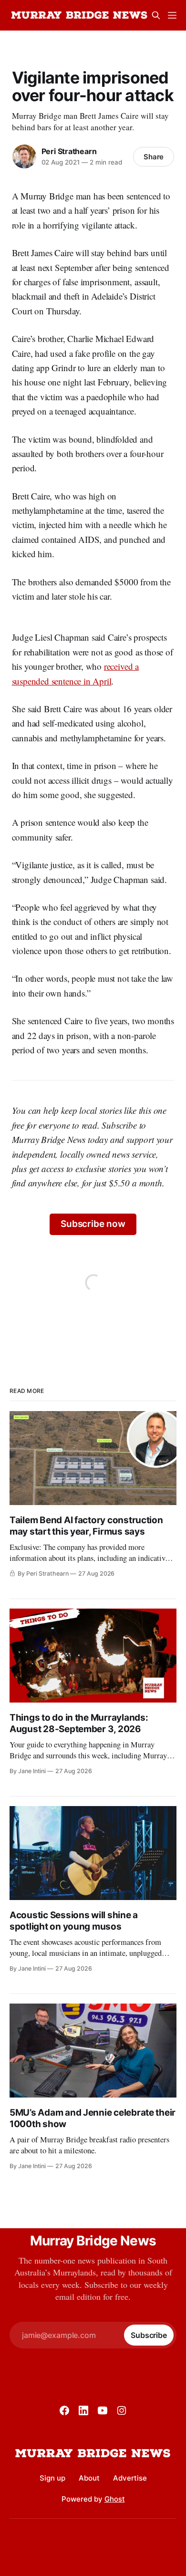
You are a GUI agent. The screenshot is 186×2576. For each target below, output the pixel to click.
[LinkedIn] (83, 2410)
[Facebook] (64, 2410)
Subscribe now (93, 1224)
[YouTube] (103, 2410)
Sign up (52, 2478)
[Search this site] (156, 15)
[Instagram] (122, 2410)
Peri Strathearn (69, 151)
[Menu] (172, 15)
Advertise (130, 2478)
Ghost (115, 2499)
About (89, 2478)
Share (154, 157)
